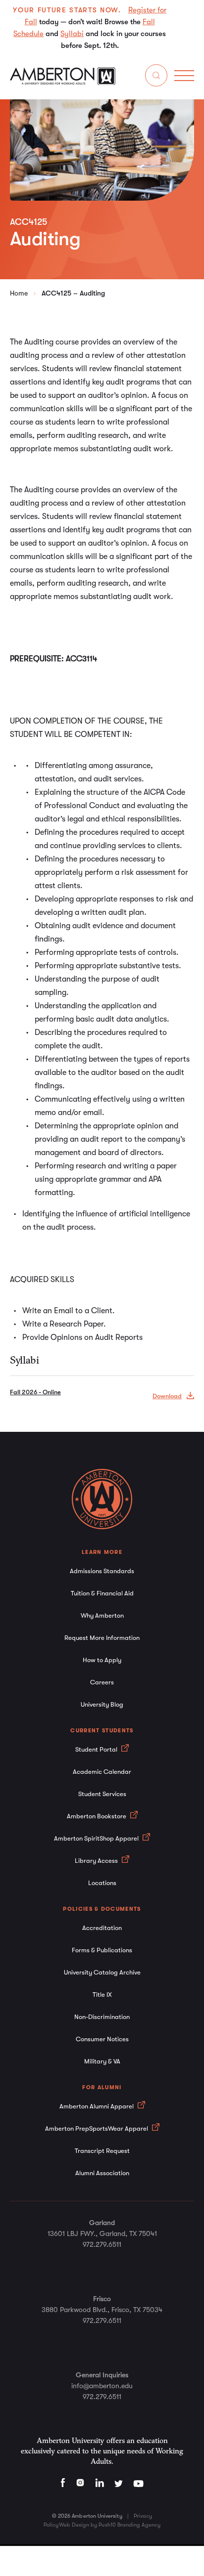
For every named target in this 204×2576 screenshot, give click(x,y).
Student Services (102, 1794)
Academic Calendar (102, 1772)
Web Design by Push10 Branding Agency (110, 2525)
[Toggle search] (156, 77)
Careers (102, 1682)
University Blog (102, 1704)
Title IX (102, 1995)
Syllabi (72, 34)
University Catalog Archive (102, 1972)
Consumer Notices (102, 2039)
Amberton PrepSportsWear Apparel (97, 2128)
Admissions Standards (102, 1571)
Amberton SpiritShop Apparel (97, 1838)
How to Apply (102, 1660)
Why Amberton (102, 1615)
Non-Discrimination (102, 2017)
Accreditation (102, 1928)
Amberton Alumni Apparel (97, 2106)
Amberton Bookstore (97, 1816)
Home (19, 293)
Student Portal (97, 1749)
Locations (102, 1883)
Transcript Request (102, 2151)
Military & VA (102, 2061)
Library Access (97, 1861)
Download (167, 1396)
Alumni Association (102, 2173)
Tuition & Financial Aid (102, 1593)
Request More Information (102, 1638)
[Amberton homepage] (63, 83)
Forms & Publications (102, 1950)
